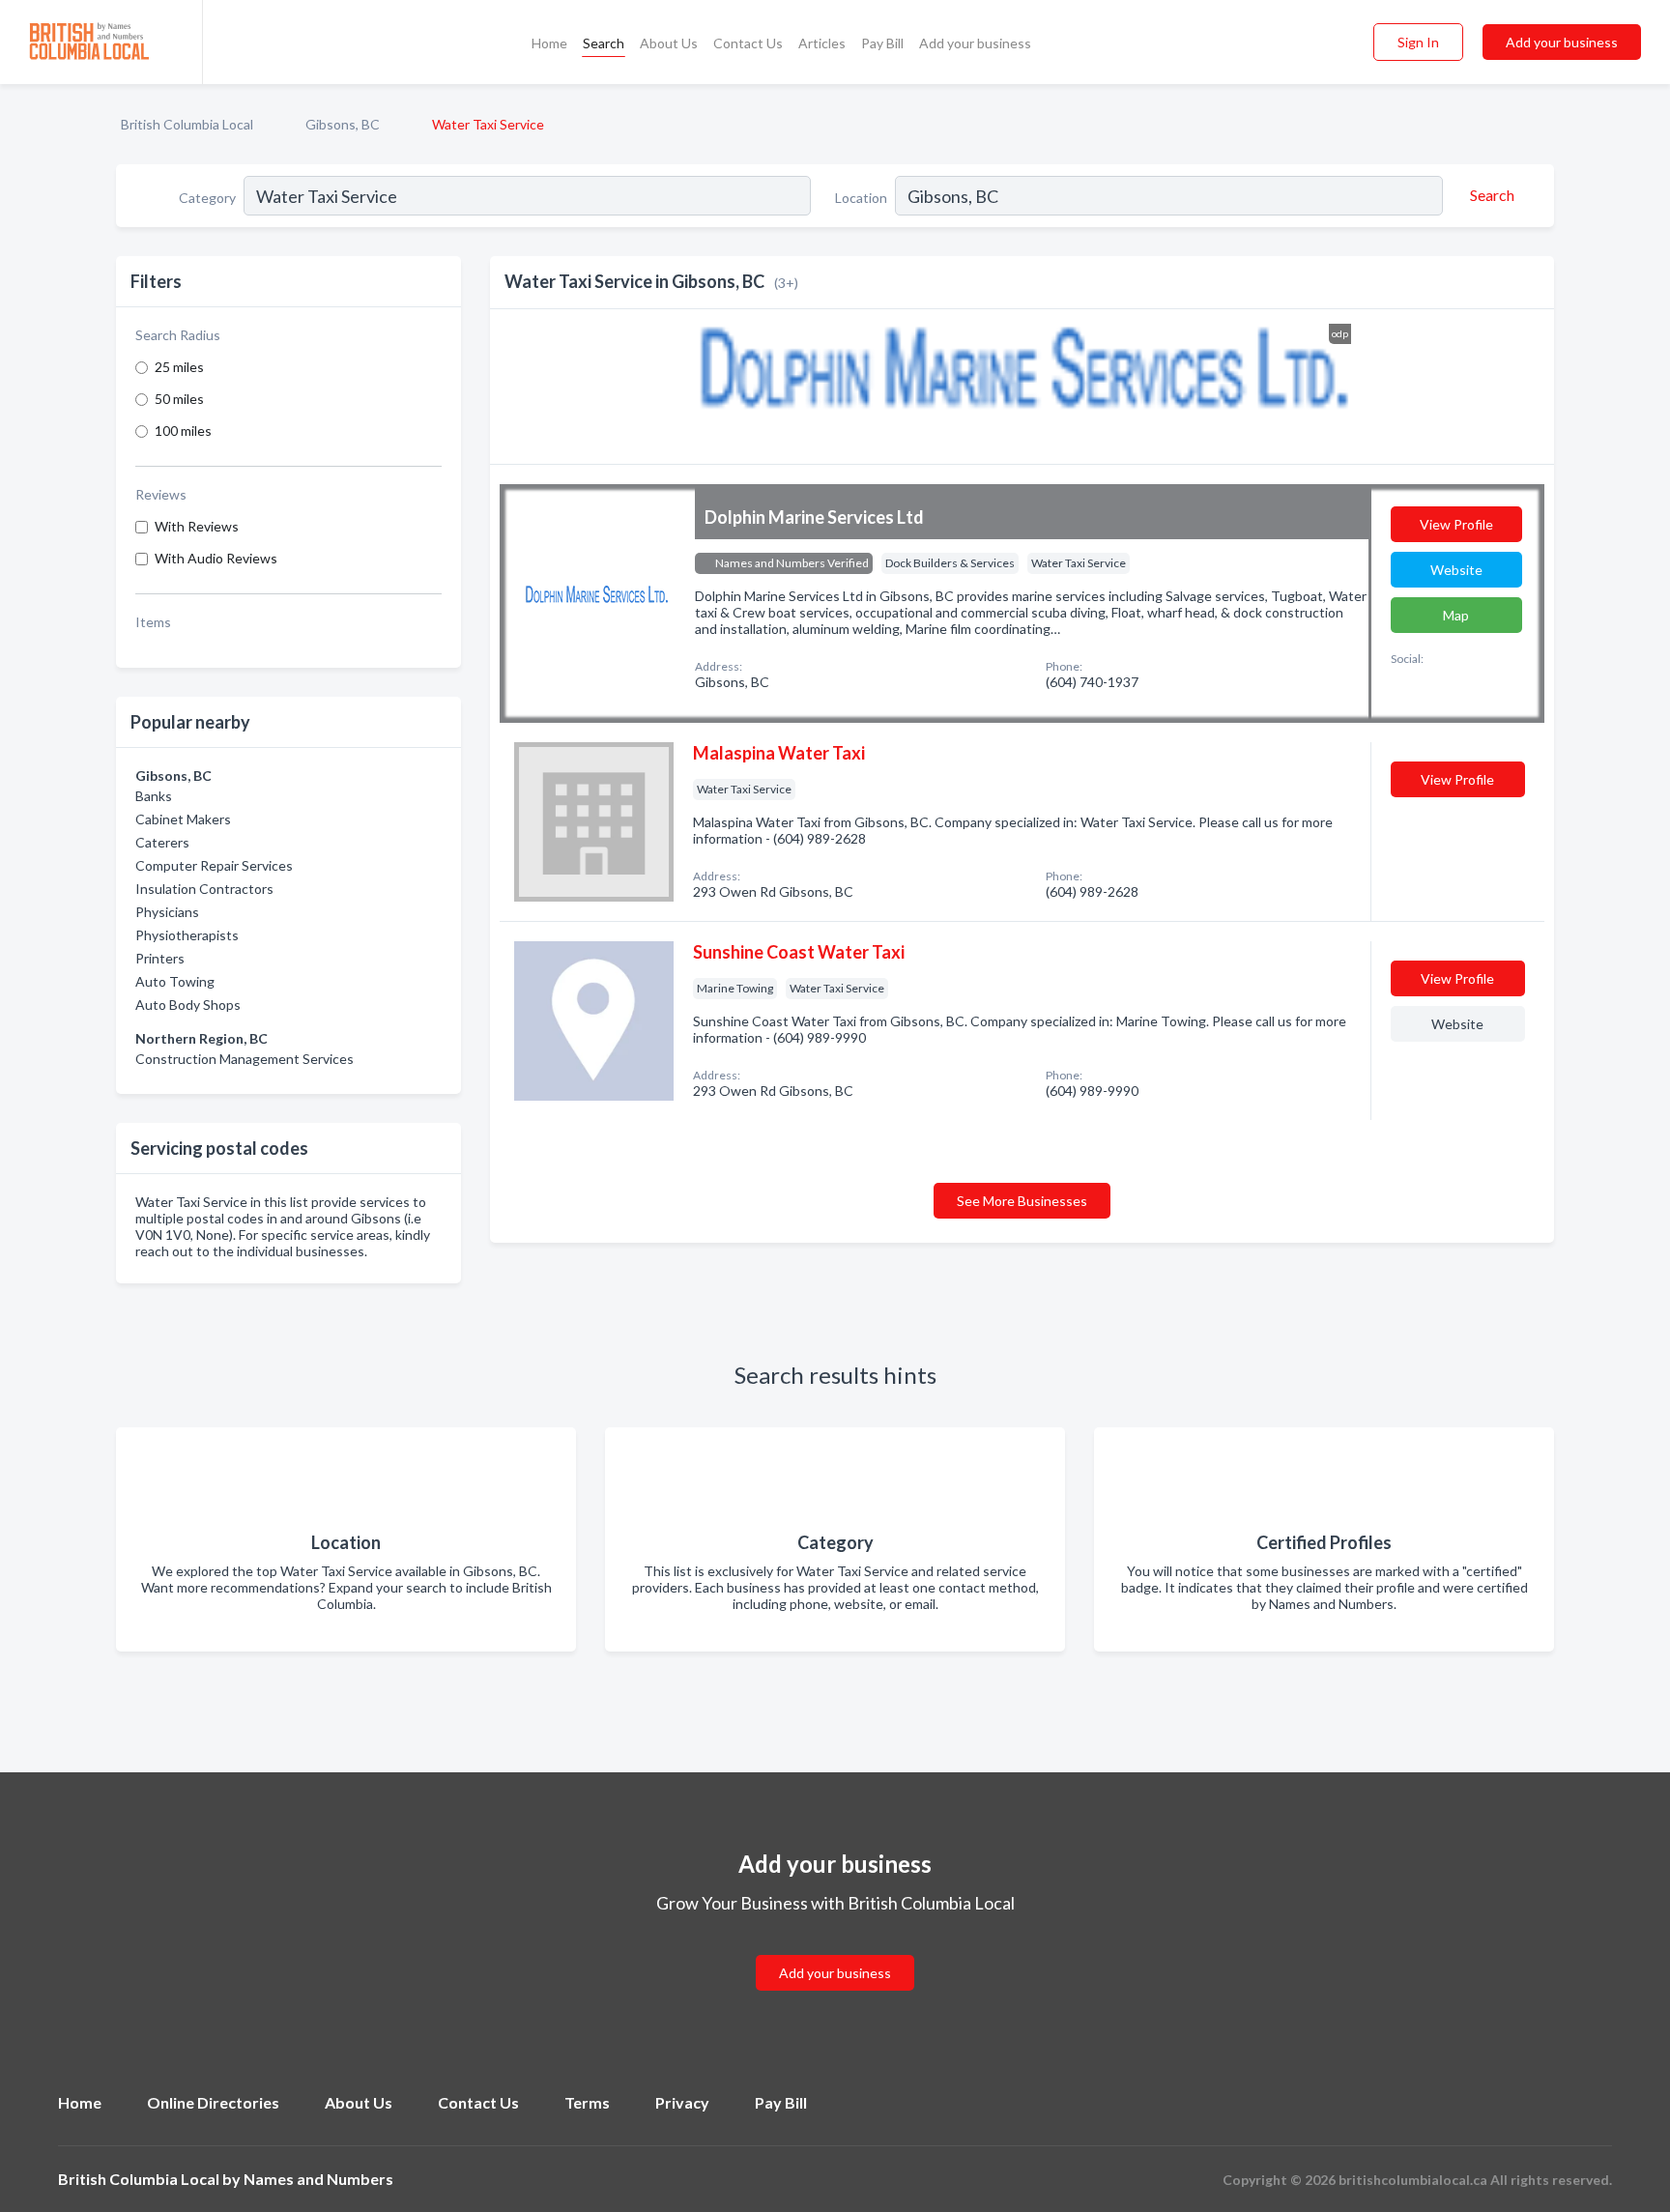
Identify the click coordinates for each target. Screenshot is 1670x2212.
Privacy (682, 2102)
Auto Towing (175, 981)
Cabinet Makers (183, 819)
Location (861, 198)
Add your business (975, 43)
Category (207, 198)
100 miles (183, 431)
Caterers (162, 842)
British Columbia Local (187, 124)
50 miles (179, 399)
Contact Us (748, 43)
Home (549, 43)
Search (604, 43)
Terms (587, 2102)
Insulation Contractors (204, 889)
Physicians (167, 912)
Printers (160, 958)
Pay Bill (882, 43)
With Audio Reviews (216, 558)
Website (1456, 570)
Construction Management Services (245, 1059)
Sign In (1418, 42)
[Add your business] (835, 1950)
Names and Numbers (318, 2179)
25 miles (179, 367)
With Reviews (197, 526)
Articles (822, 43)
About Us (669, 43)
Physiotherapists (187, 935)
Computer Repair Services (214, 865)
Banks (154, 796)
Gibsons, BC (343, 124)
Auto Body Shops (188, 1005)
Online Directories (213, 2102)
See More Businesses (1022, 1201)
